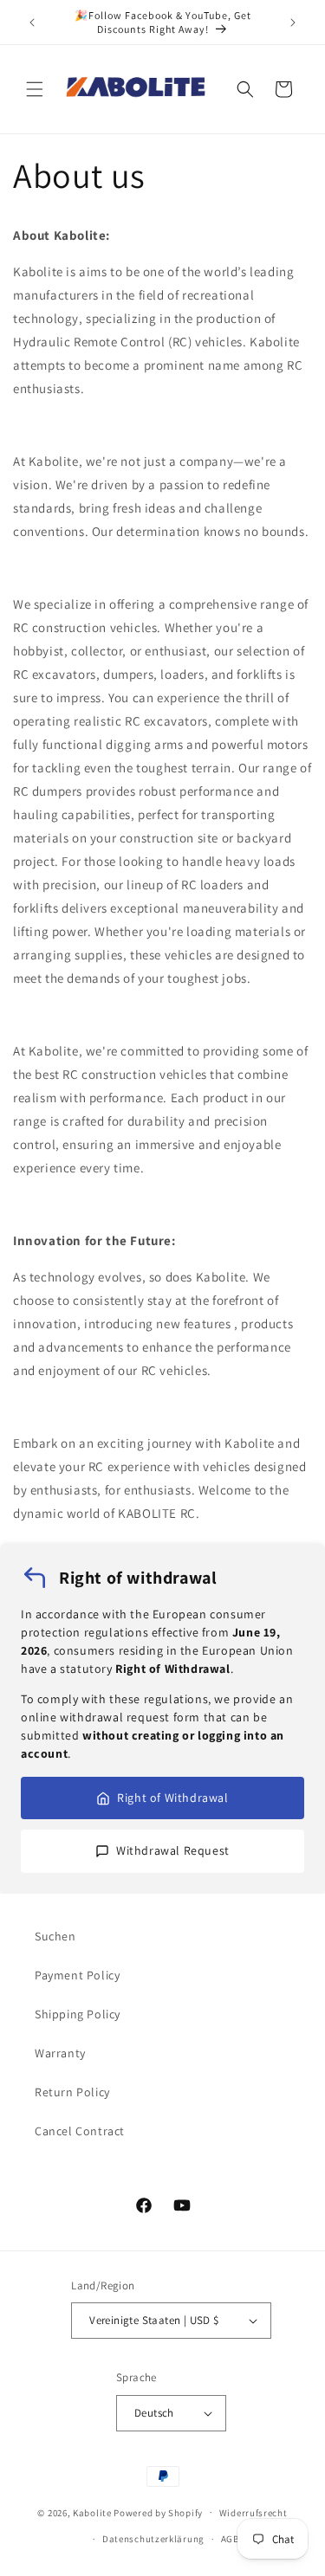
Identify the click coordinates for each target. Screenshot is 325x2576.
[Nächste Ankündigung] (293, 23)
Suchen (55, 1936)
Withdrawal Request (173, 1850)
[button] (35, 89)
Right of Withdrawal (172, 1798)
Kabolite (92, 2512)
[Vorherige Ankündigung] (32, 23)
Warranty (60, 2053)
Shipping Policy (78, 2014)
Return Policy (72, 2092)
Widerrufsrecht (253, 2513)
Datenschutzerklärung (153, 2539)
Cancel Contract (80, 2131)
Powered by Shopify (158, 2512)
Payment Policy (77, 1975)
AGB (230, 2539)
